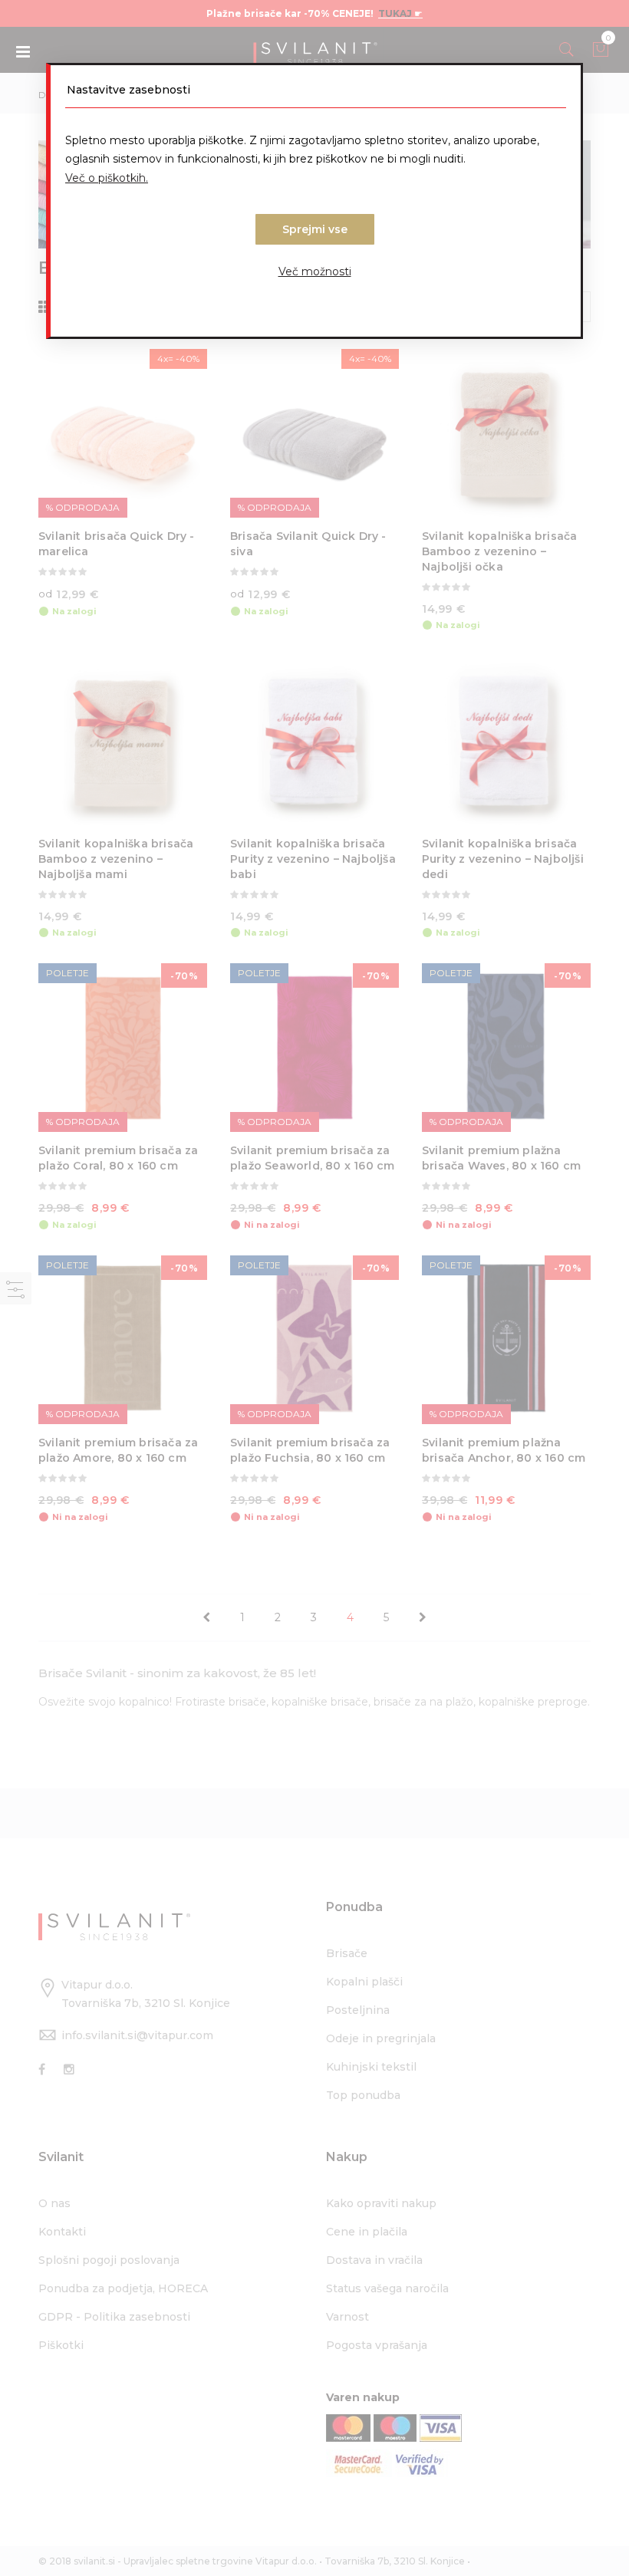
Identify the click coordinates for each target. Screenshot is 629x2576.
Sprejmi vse (315, 229)
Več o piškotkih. (107, 178)
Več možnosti (315, 271)
